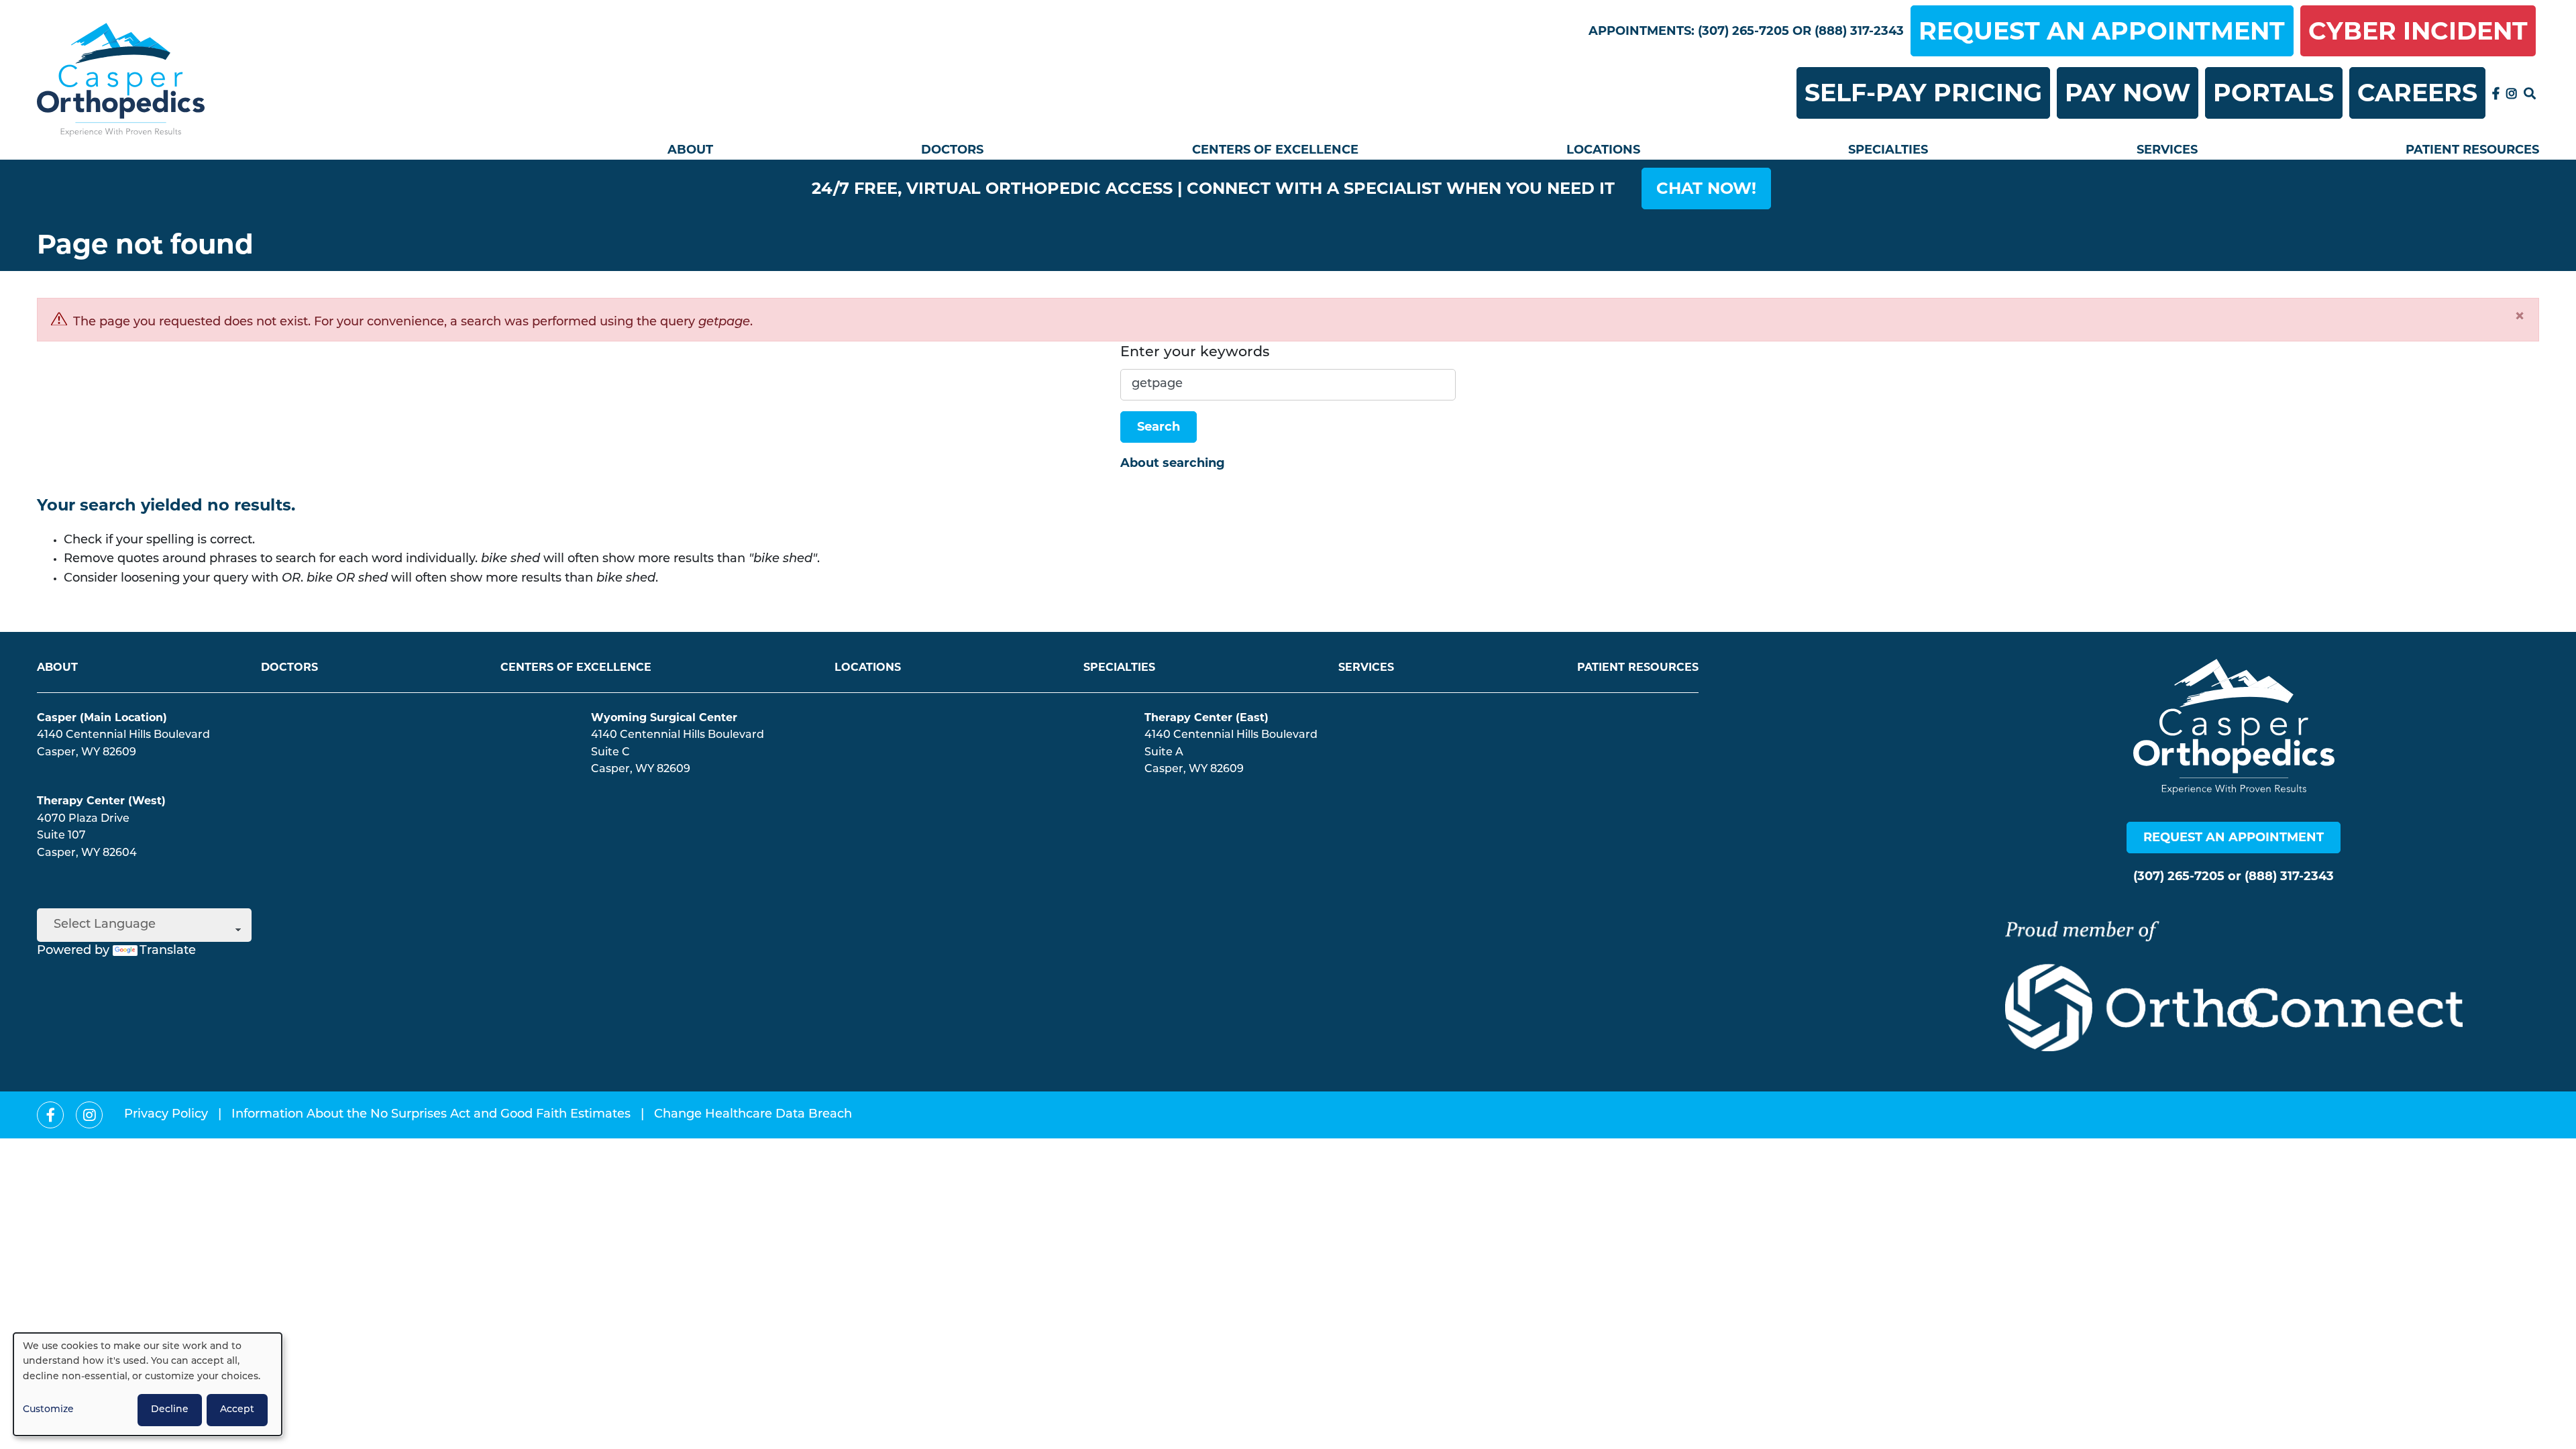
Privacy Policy (166, 1115)
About (690, 150)
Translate (168, 951)
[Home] (121, 80)
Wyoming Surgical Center (664, 717)
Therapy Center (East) (1206, 717)
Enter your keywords (1195, 353)
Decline (170, 1410)
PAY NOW (2128, 93)
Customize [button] (48, 1410)
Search (1159, 427)
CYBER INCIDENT (2418, 31)
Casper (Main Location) (102, 717)
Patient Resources (2472, 150)
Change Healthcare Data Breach (753, 1115)
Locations (1603, 150)
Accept (237, 1410)
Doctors (952, 150)
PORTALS (2273, 93)
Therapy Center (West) (101, 801)
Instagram (2512, 93)
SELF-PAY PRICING (1923, 93)
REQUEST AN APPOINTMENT (2102, 31)
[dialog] (148, 1384)
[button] (1706, 189)
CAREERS (2417, 93)
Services (2167, 150)
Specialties (1888, 150)
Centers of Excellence (1275, 150)
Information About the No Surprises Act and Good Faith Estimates (431, 1115)
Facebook (2496, 93)
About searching (1173, 463)
